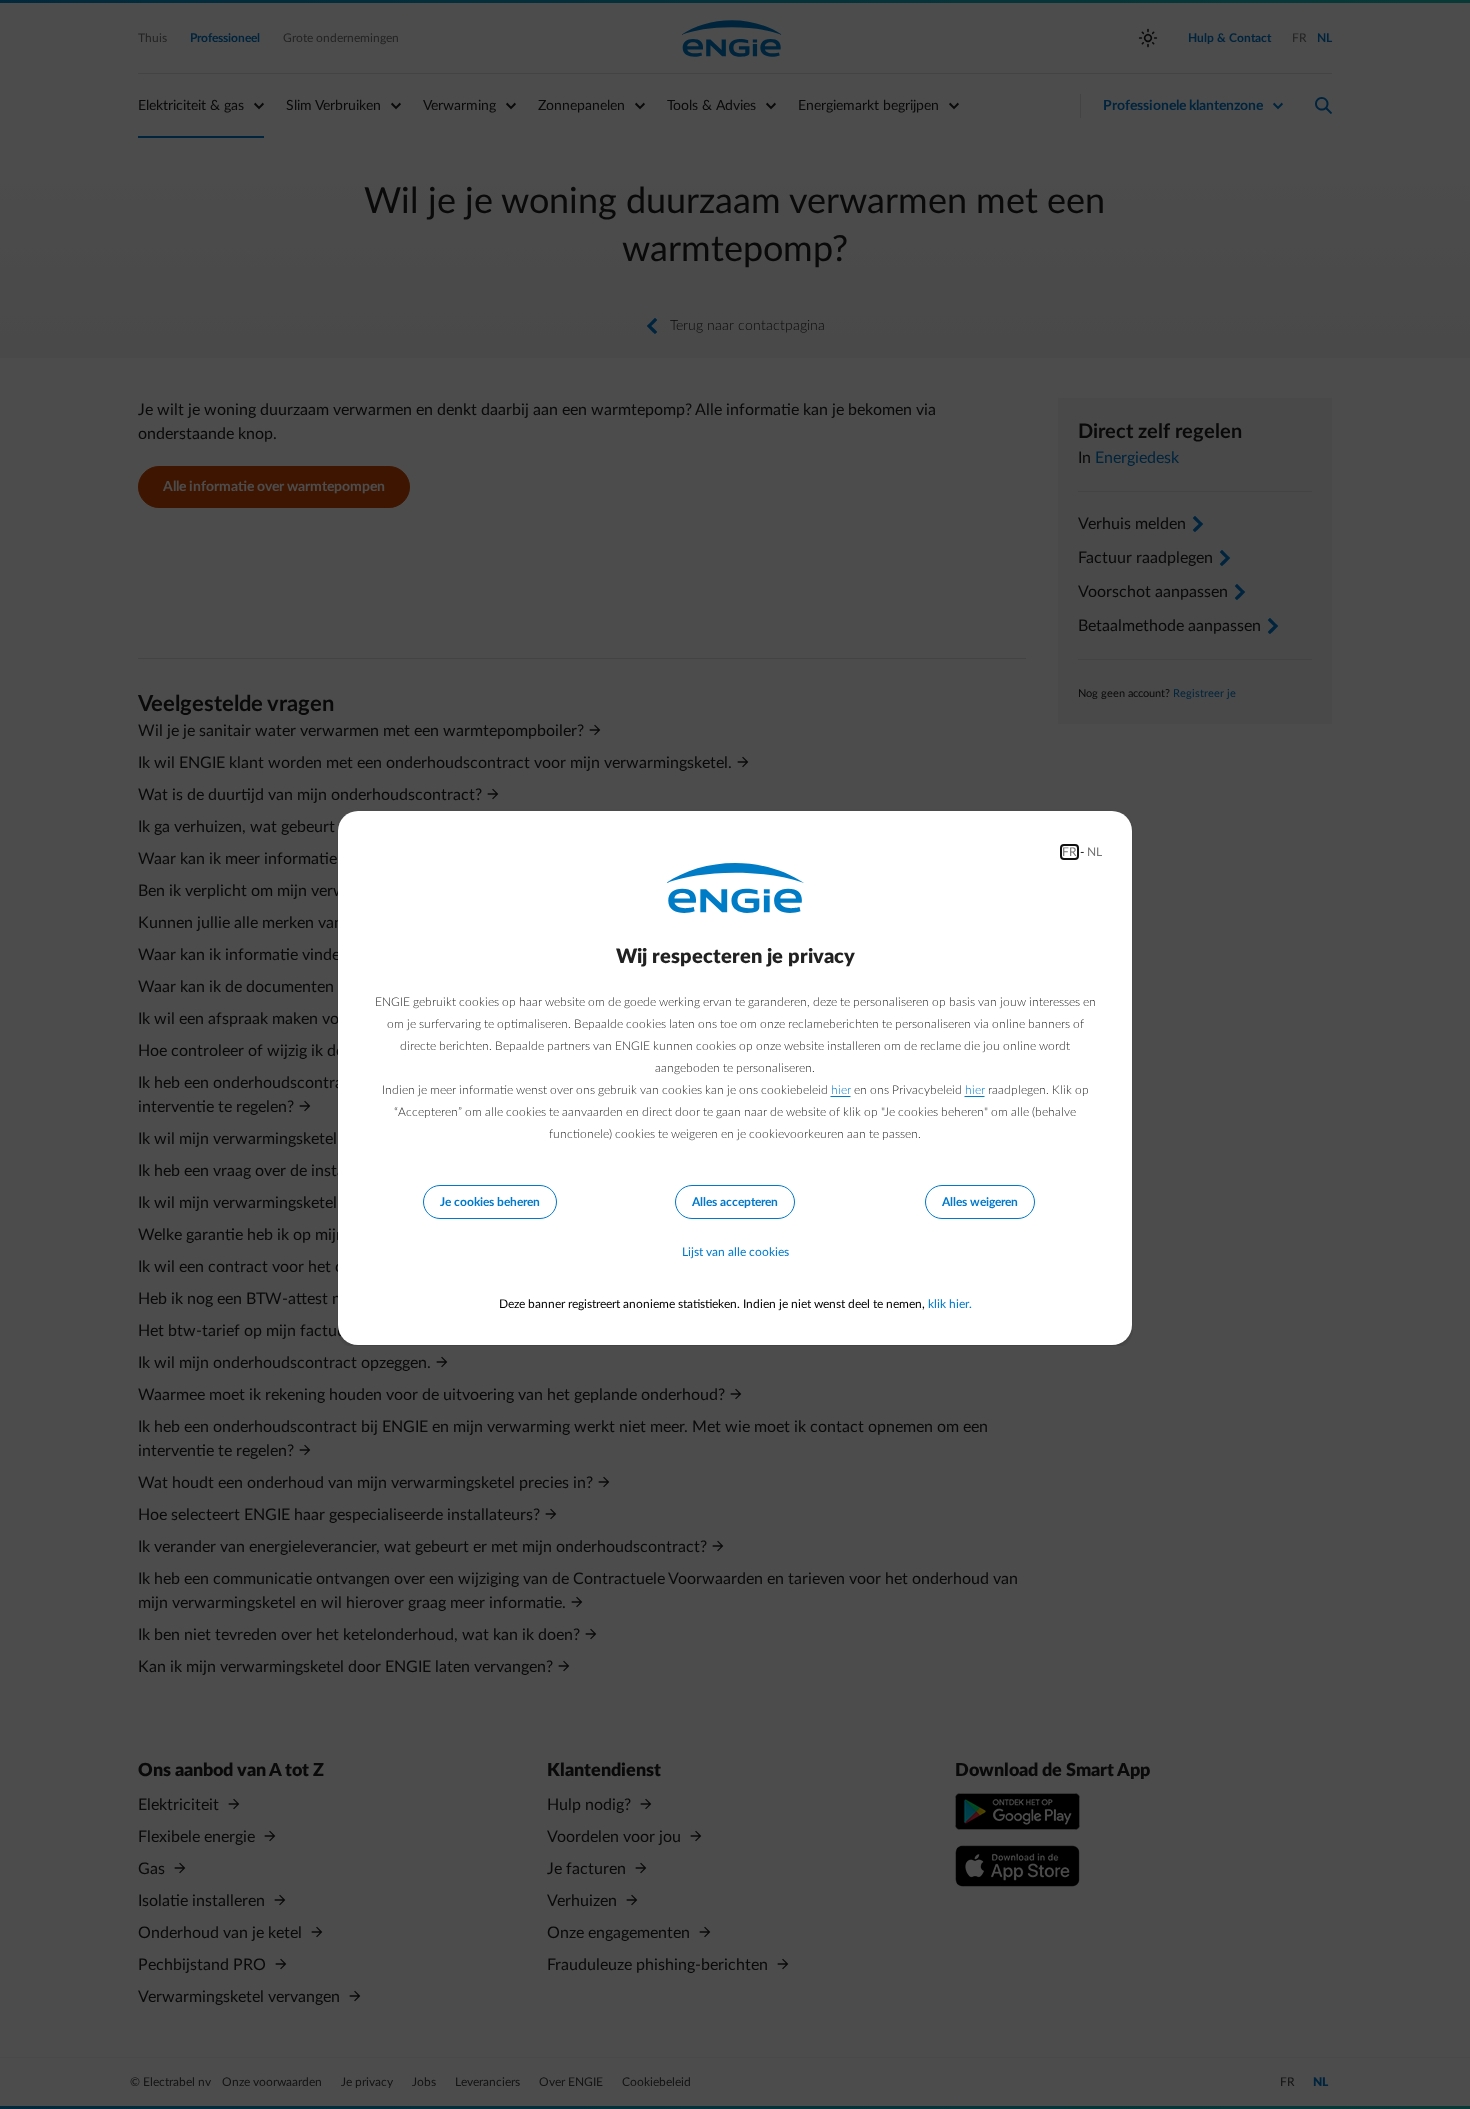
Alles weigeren (980, 1202)
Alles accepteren (735, 1202)
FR (1069, 852)
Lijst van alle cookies (735, 1252)
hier (841, 1090)
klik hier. (950, 1304)
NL (1094, 852)
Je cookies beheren (490, 1202)
